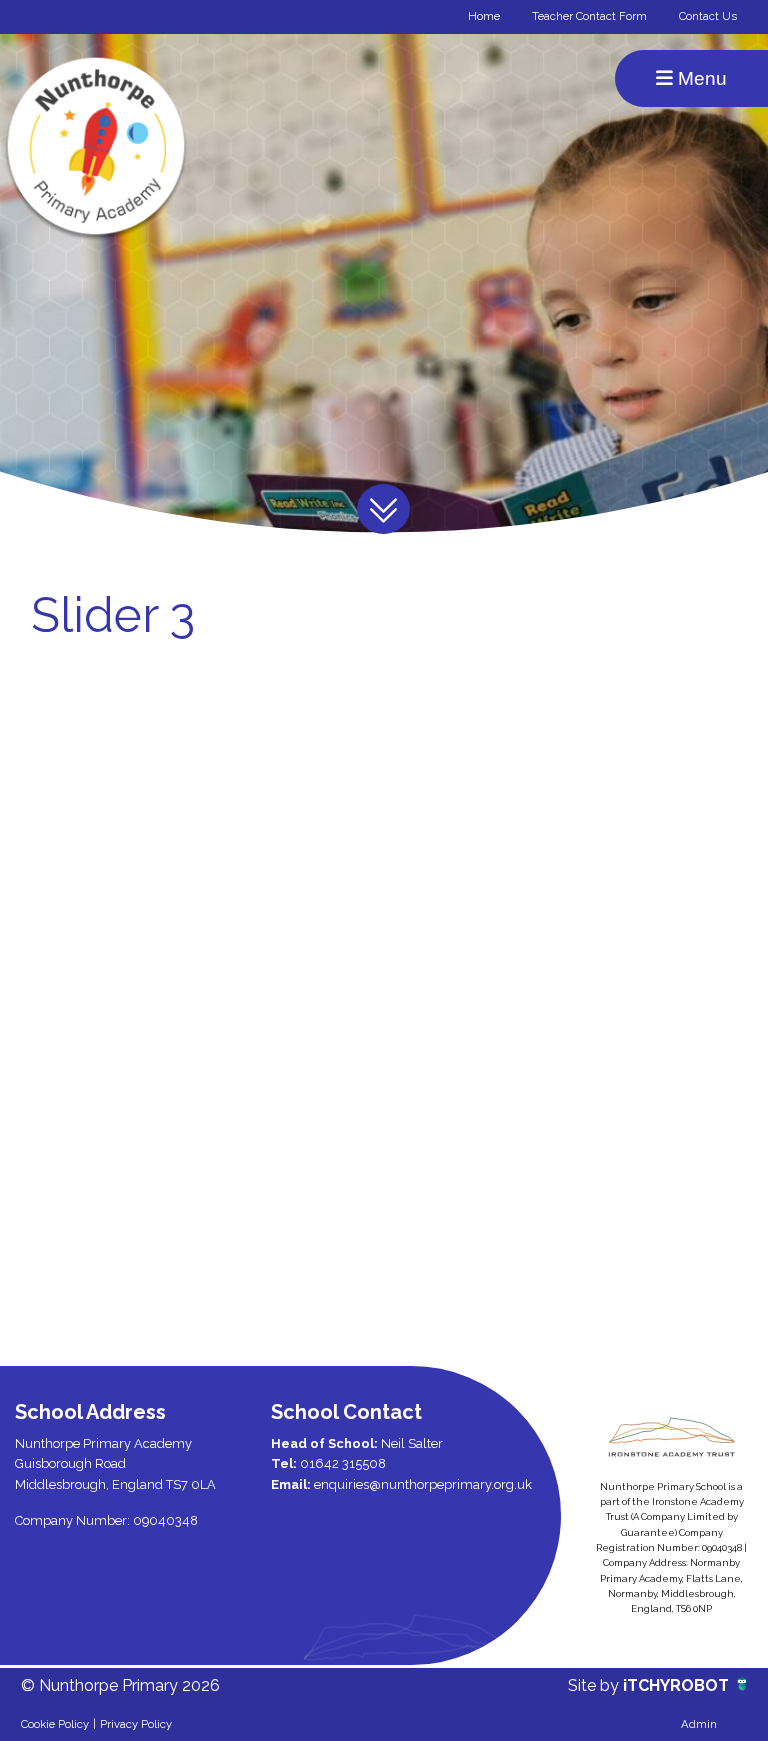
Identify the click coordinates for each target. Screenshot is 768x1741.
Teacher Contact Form (589, 16)
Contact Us (708, 16)
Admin (699, 1724)
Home (484, 16)
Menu (700, 78)
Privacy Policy (136, 1724)
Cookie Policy (55, 1724)
